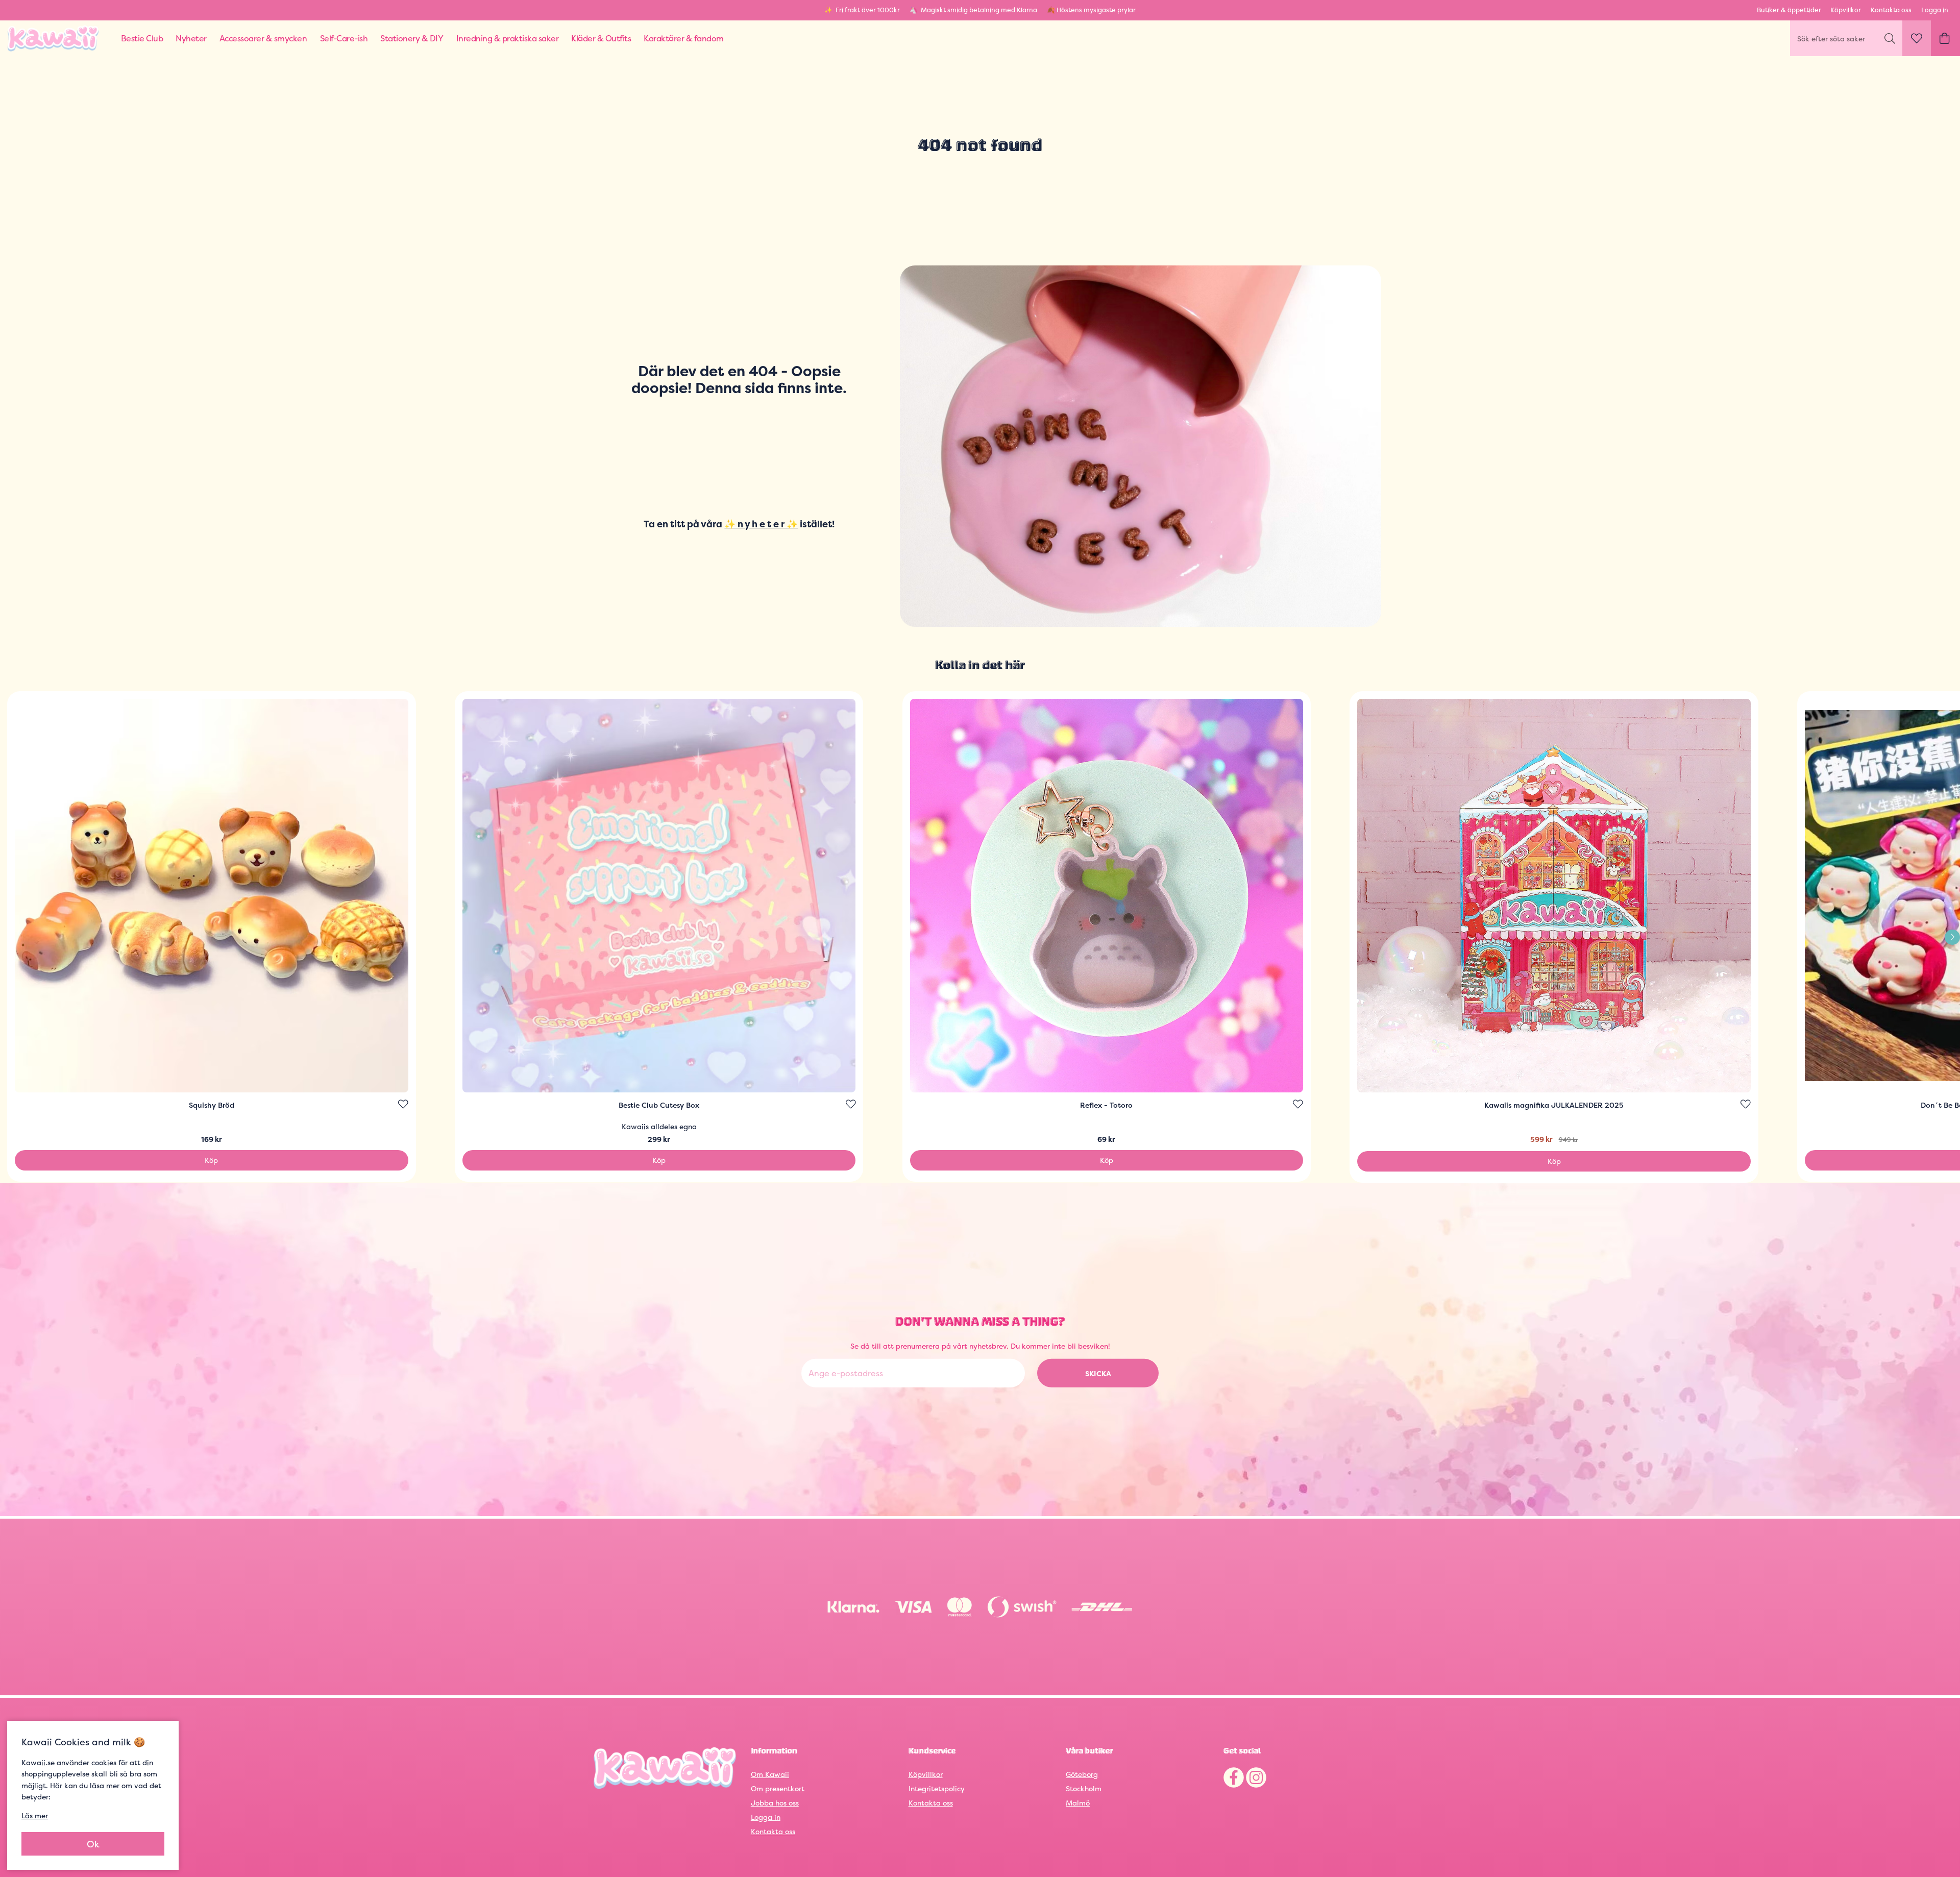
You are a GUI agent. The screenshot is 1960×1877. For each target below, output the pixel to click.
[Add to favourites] (403, 1104)
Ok (93, 1844)
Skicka (1098, 1373)
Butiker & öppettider (1789, 10)
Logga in (1935, 10)
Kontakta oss (1891, 10)
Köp (211, 1160)
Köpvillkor (1846, 10)
